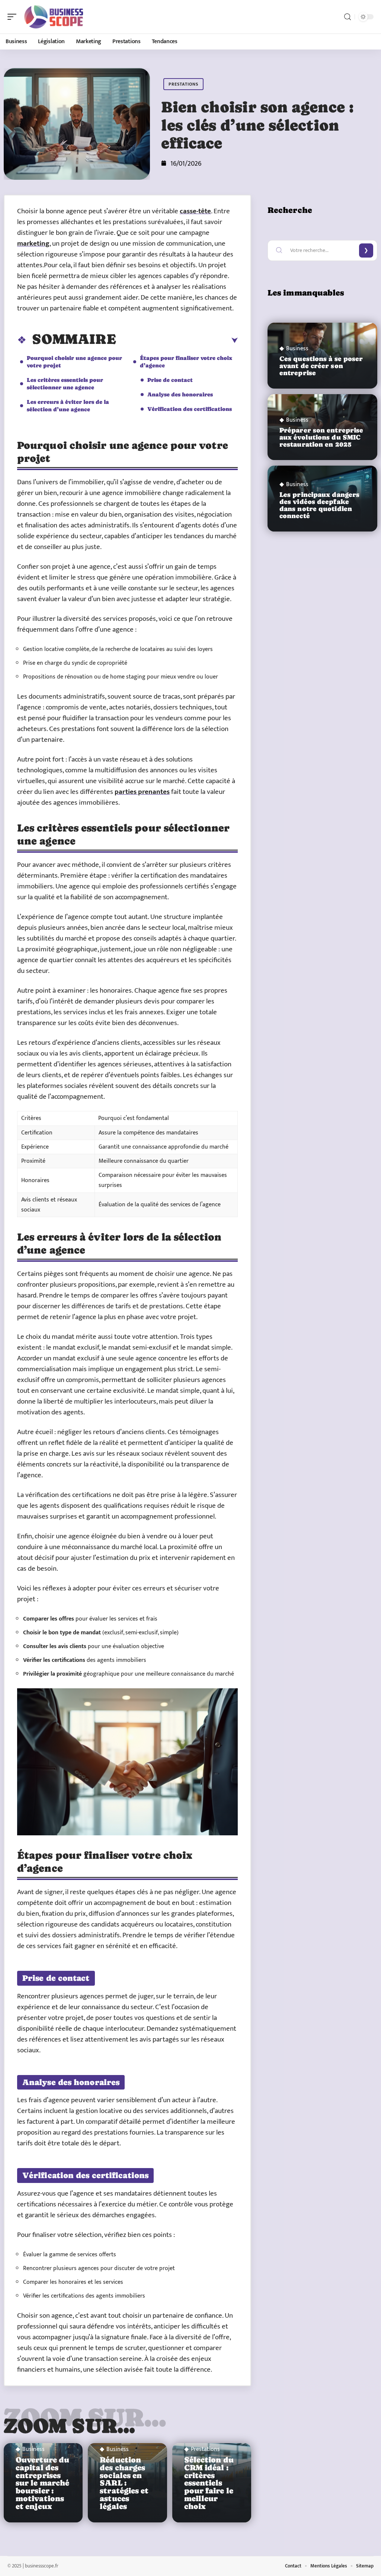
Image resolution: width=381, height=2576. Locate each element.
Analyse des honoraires (180, 394)
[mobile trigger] (14, 17)
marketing (33, 244)
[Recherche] (348, 17)
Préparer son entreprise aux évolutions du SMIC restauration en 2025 (321, 437)
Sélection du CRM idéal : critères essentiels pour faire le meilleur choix (209, 2483)
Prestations (183, 84)
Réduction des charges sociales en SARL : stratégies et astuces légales (124, 2483)
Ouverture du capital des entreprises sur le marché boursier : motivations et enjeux (42, 2483)
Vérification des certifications (190, 409)
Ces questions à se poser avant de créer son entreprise (321, 366)
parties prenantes (142, 792)
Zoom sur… (70, 2426)
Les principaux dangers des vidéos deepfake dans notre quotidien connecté (319, 505)
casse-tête (195, 211)
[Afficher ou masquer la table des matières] (177, 341)
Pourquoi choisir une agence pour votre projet (74, 362)
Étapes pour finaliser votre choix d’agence (186, 362)
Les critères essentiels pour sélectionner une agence (65, 384)
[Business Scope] (54, 17)
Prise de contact (170, 380)
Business (33, 2449)
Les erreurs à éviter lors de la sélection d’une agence (68, 406)
